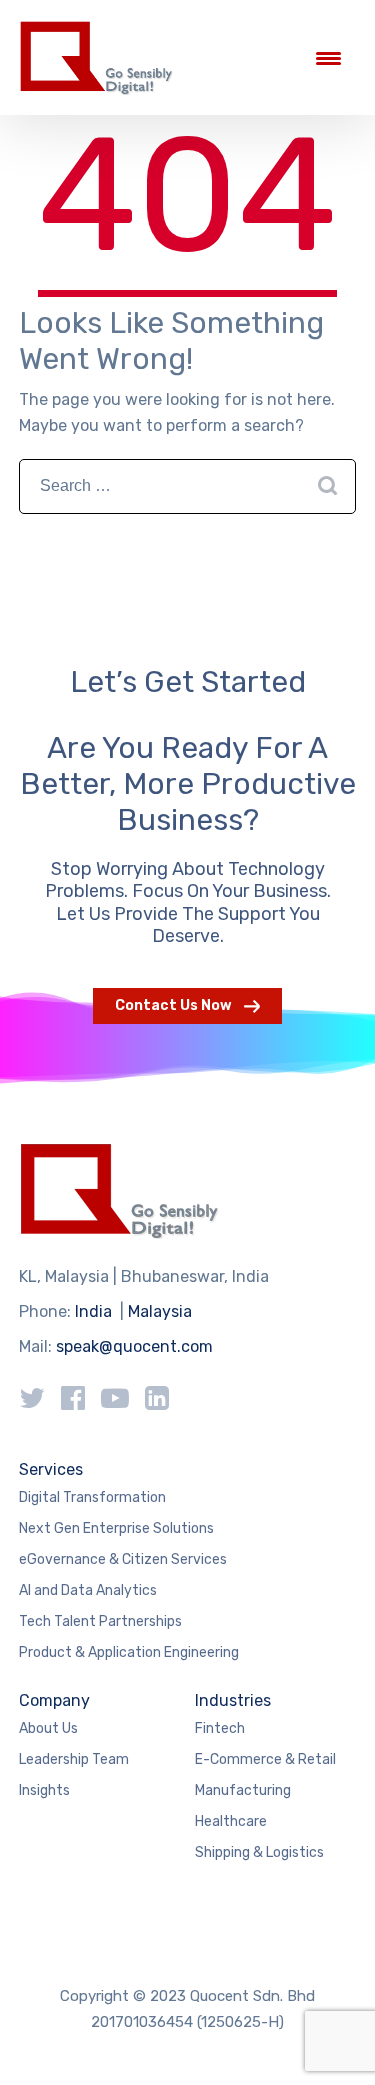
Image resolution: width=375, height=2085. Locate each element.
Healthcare (231, 1821)
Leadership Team (74, 1759)
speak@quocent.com (134, 1346)
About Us (48, 1728)
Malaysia (160, 1311)
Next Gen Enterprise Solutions (116, 1528)
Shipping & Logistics (259, 1852)
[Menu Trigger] (328, 57)
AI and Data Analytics (88, 1590)
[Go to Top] (335, 2040)
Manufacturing (243, 1790)
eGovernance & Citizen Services (123, 1559)
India (93, 1311)
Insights (44, 1790)
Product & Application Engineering (129, 1652)
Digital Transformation (92, 1497)
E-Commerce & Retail (265, 1759)
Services (51, 1469)
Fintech (220, 1728)
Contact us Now (173, 1005)
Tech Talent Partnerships (100, 1621)
